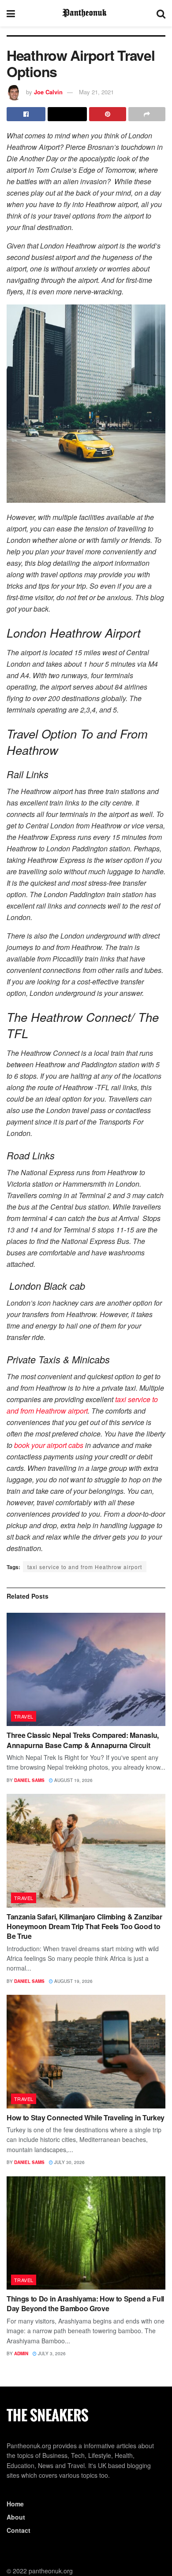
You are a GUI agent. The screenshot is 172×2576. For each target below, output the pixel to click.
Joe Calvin (48, 92)
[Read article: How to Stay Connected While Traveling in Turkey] (86, 2051)
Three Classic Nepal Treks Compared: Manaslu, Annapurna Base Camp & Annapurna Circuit (83, 1740)
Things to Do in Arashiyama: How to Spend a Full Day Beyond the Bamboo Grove (85, 2303)
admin (21, 2353)
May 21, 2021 (96, 92)
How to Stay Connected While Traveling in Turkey (86, 2118)
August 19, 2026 (73, 1780)
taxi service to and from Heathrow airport (85, 1567)
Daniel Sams (29, 1780)
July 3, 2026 (51, 2353)
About (16, 2517)
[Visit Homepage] (86, 13)
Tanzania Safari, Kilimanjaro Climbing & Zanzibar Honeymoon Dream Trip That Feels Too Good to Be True (84, 1926)
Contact (19, 2530)
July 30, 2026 (69, 2162)
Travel (24, 1716)
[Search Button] (161, 13)
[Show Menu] (11, 13)
